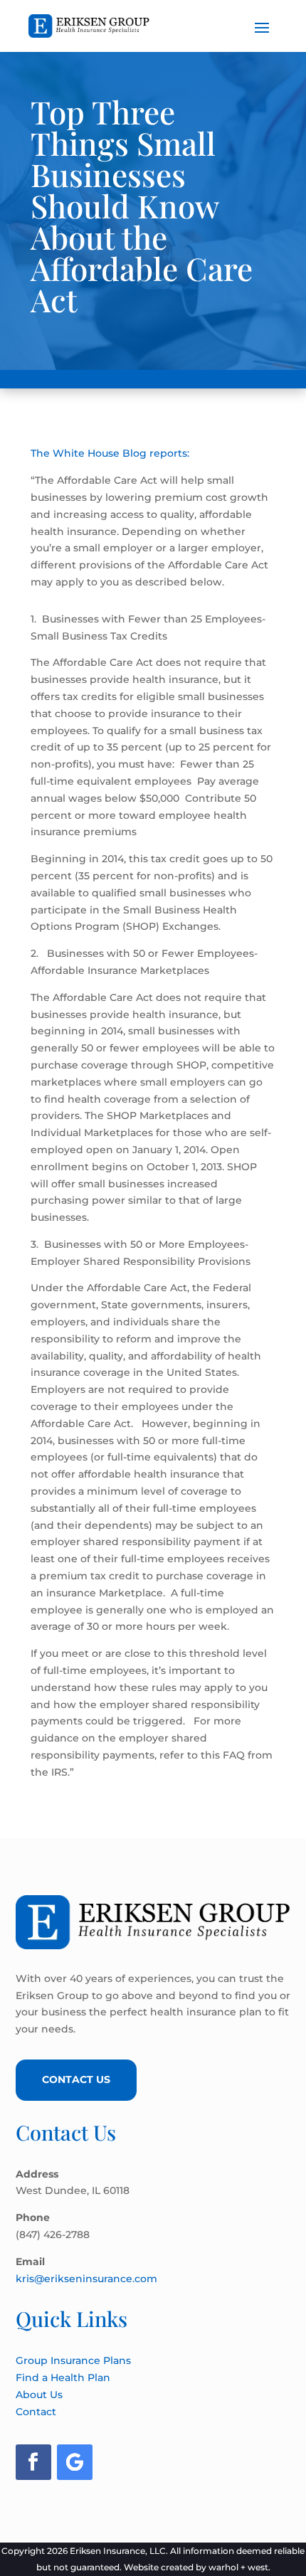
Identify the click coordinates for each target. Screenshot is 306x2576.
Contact (36, 2412)
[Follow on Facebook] (33, 2462)
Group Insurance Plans (73, 2360)
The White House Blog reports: (110, 453)
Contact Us (76, 2079)
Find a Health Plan (63, 2378)
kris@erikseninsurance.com (86, 2279)
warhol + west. (239, 2567)
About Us (39, 2395)
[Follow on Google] (75, 2462)
